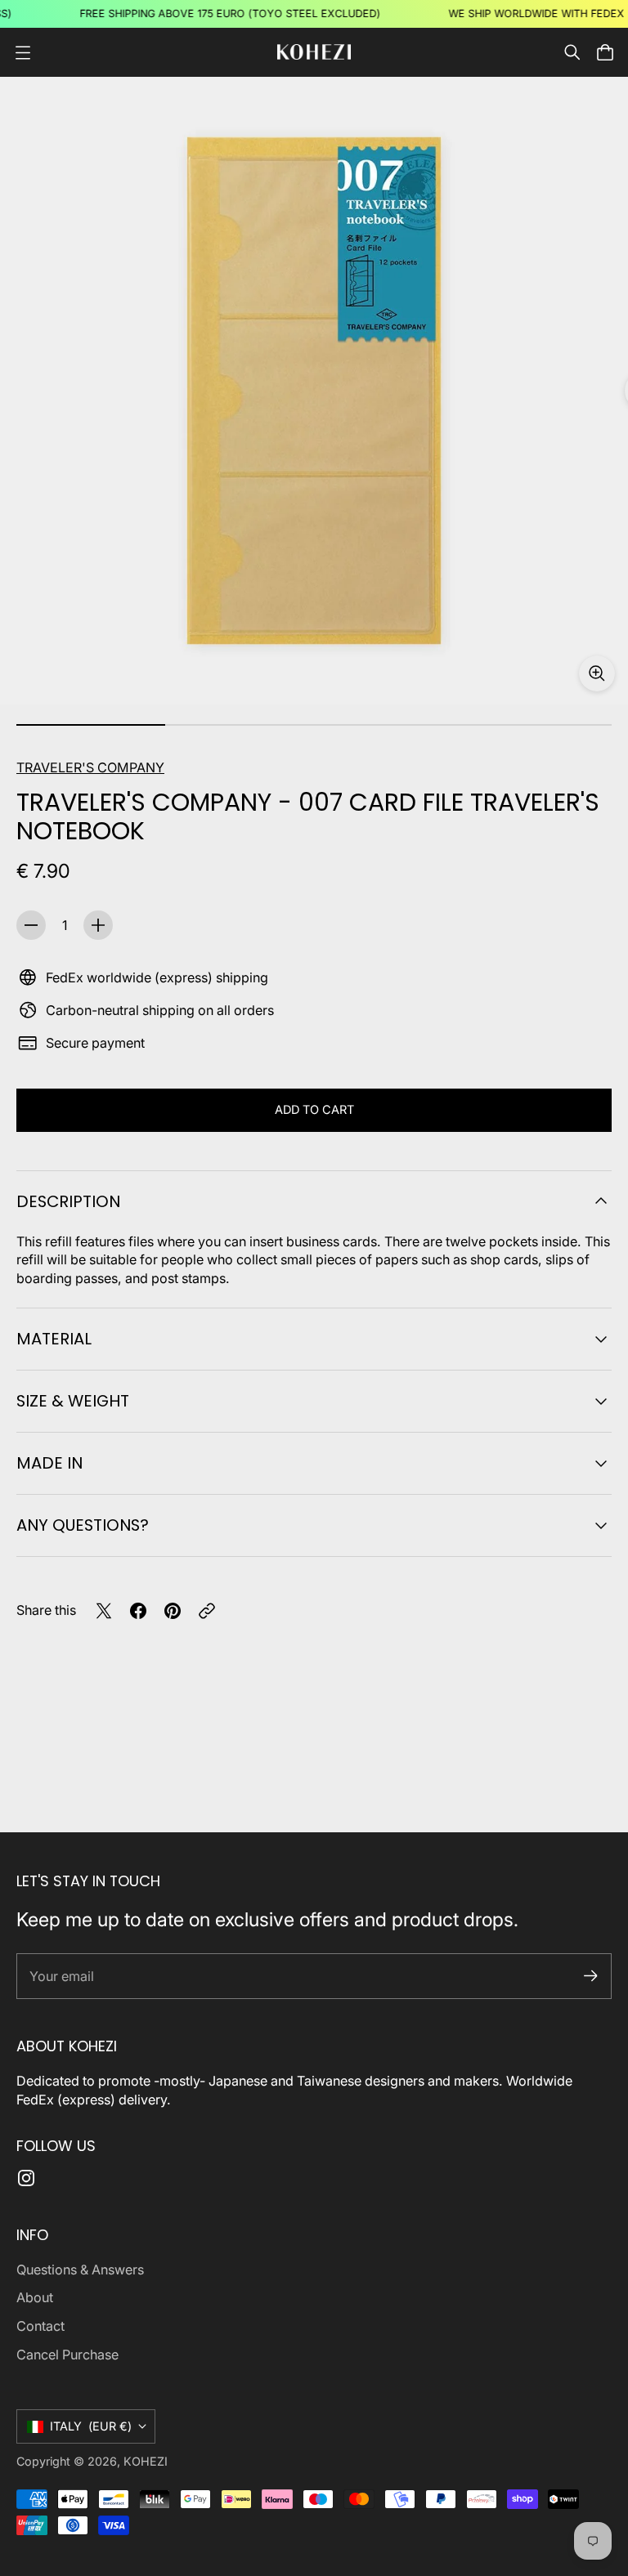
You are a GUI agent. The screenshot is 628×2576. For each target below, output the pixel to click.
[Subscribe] (591, 1976)
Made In (49, 1463)
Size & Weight (73, 1401)
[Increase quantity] (98, 925)
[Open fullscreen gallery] (597, 673)
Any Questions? (83, 1525)
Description (68, 1201)
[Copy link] (207, 1611)
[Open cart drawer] (605, 52)
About (35, 2297)
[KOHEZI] (314, 52)
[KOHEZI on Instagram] (26, 2178)
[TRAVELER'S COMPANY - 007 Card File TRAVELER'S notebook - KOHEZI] (314, 391)
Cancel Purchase (67, 2355)
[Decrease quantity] (31, 925)
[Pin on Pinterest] (173, 1611)
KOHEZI (146, 2461)
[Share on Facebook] (138, 1611)
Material (54, 1339)
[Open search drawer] (572, 52)
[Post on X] (104, 1611)
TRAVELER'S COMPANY (90, 767)
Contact (40, 2326)
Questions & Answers (80, 2270)
